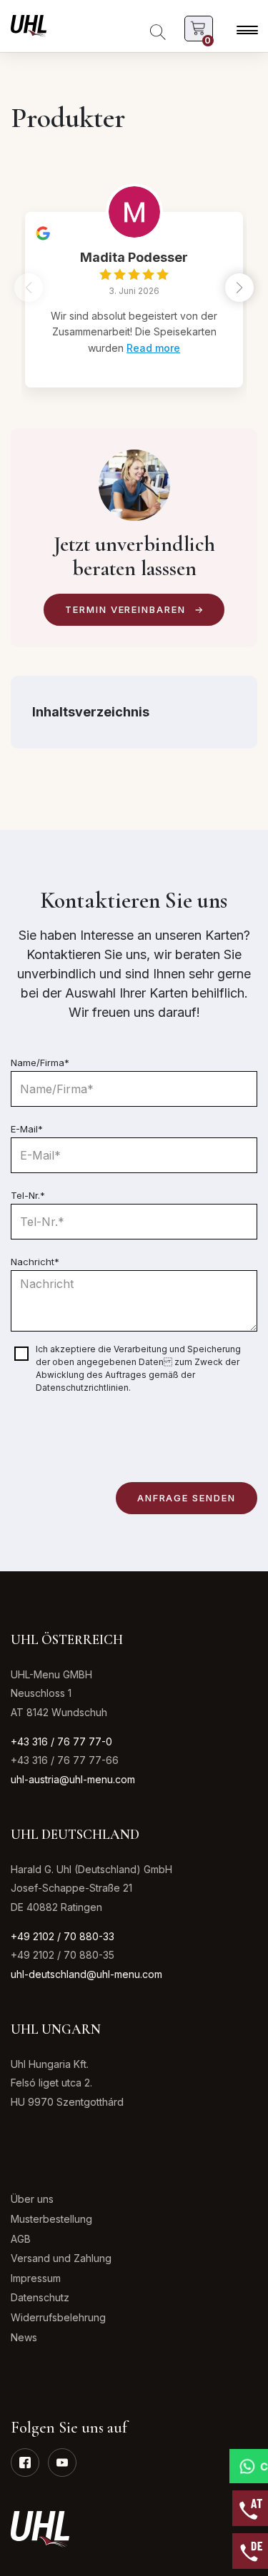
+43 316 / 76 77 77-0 (61, 1741)
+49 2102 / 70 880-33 (63, 1936)
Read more (153, 348)
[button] (239, 288)
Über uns (32, 2199)
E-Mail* (27, 1129)
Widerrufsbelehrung (58, 2317)
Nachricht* (35, 1262)
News (24, 2337)
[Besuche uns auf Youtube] (62, 2463)
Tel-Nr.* (28, 1195)
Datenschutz (40, 2297)
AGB (21, 2239)
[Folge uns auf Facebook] (25, 2463)
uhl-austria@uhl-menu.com (73, 1779)
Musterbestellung (51, 2219)
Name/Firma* (40, 1063)
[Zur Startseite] (29, 25)
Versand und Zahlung (61, 2258)
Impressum (36, 2278)
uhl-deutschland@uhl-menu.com (86, 1974)
